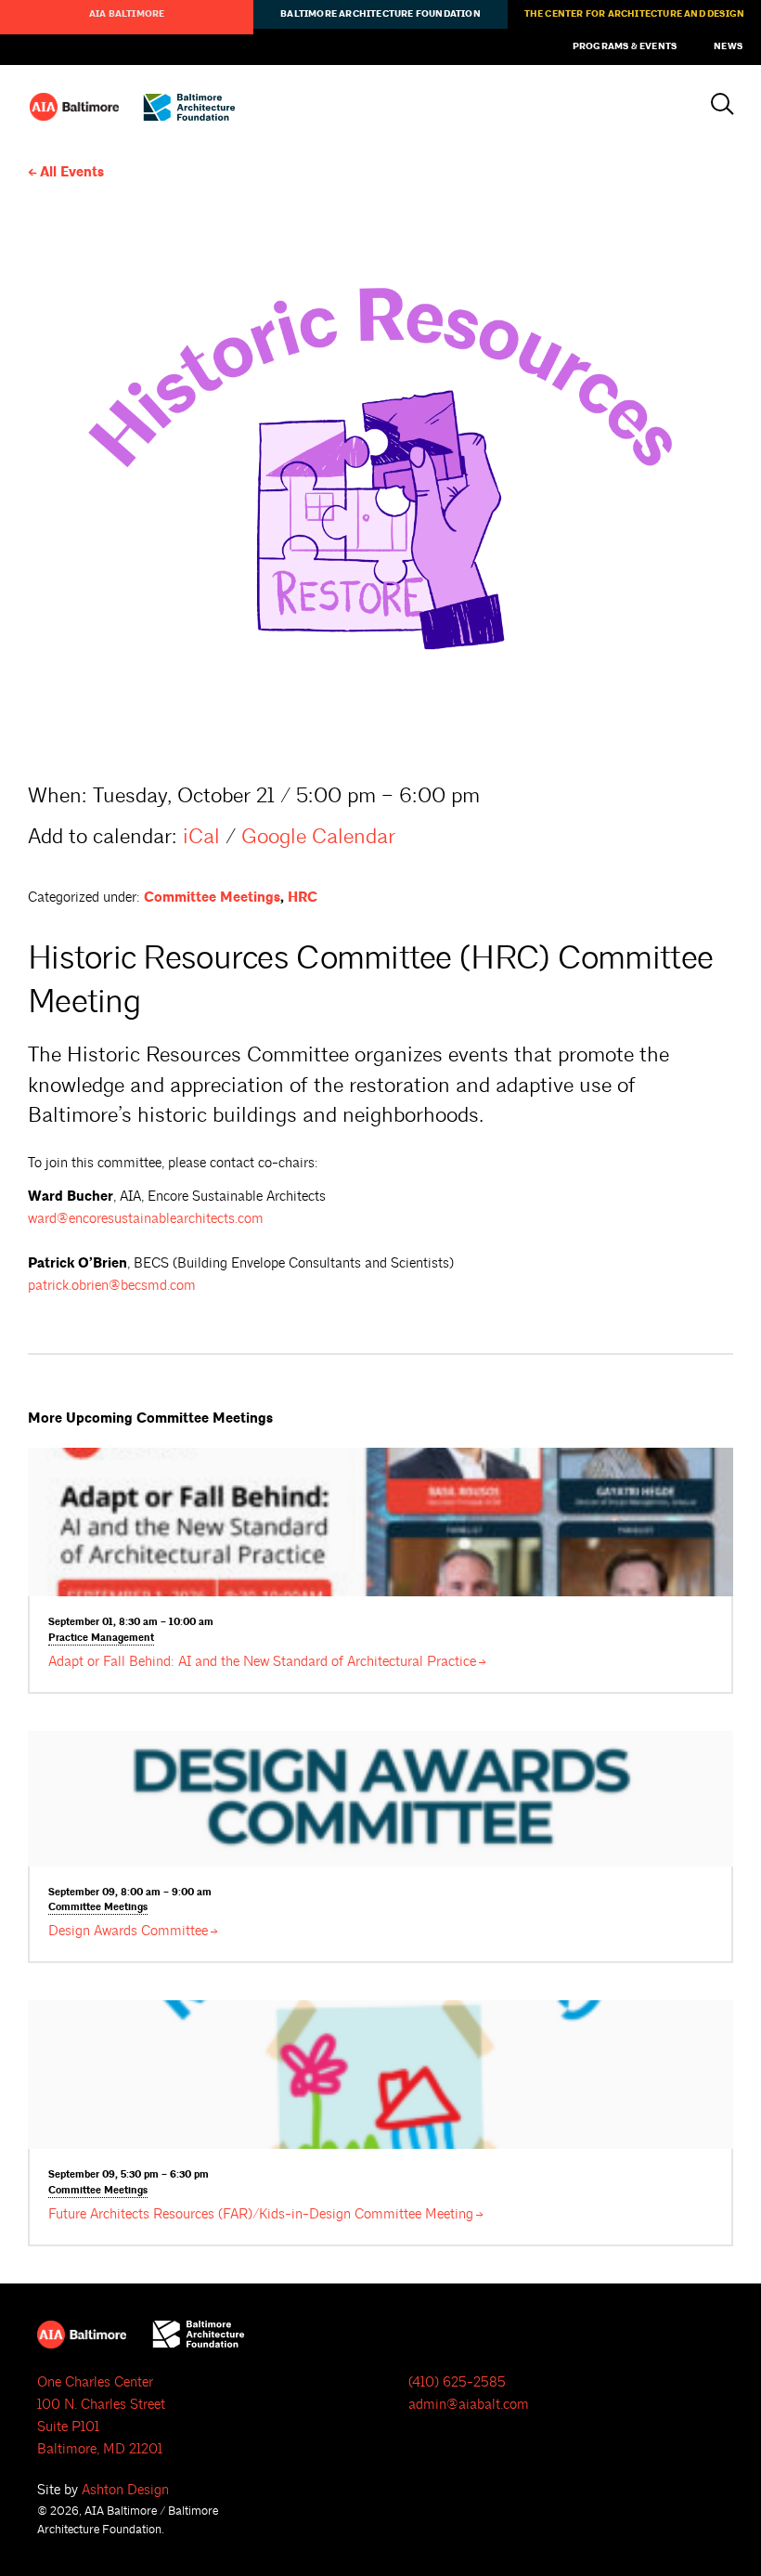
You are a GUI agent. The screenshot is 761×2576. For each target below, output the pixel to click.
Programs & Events (625, 46)
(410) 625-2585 (457, 2382)
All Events (72, 172)
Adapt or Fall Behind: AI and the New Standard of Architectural (262, 1662)
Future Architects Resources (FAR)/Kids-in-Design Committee (261, 2214)
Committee (98, 1907)
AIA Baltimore (127, 14)
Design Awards (128, 1931)
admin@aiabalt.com (469, 2405)
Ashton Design (125, 2490)
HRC (303, 898)
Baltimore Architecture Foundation (380, 14)
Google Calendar (318, 836)
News (728, 46)
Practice (101, 1638)
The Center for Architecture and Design (635, 14)
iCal (201, 836)
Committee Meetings (212, 898)
